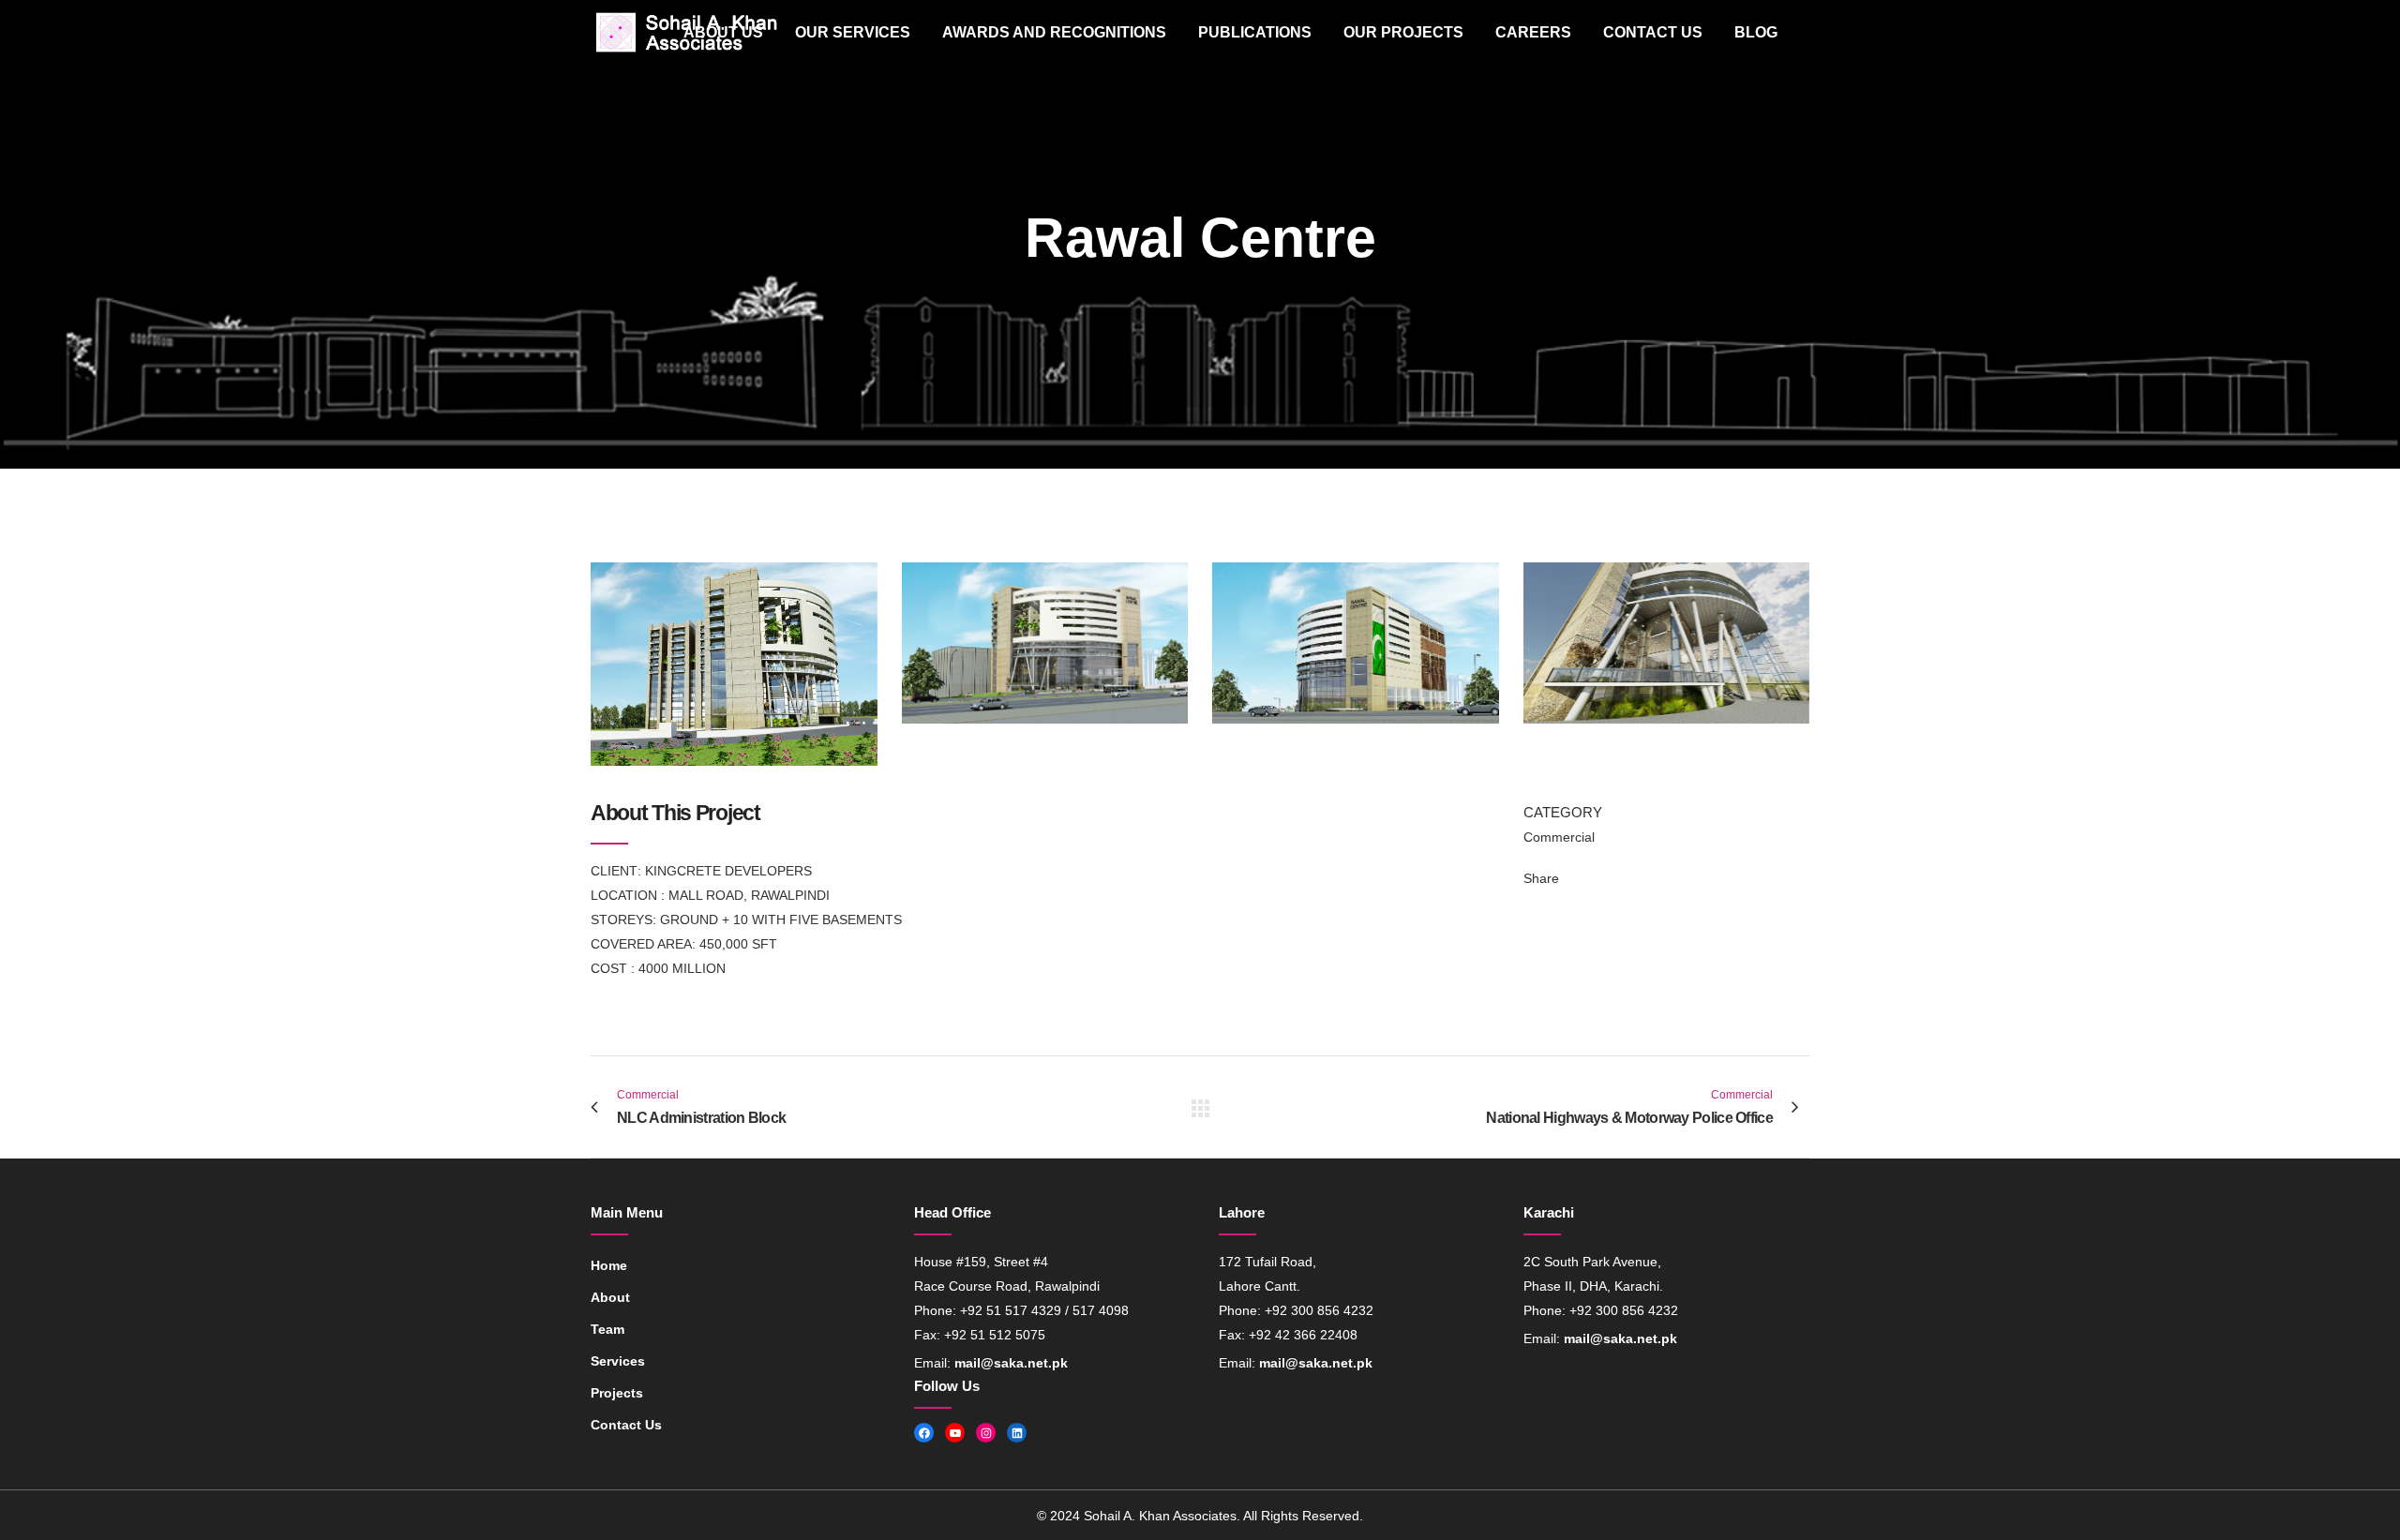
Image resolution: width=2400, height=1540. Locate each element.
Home (609, 1265)
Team (607, 1329)
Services (618, 1361)
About (610, 1297)
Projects (617, 1393)
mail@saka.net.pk (1011, 1363)
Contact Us (626, 1425)
